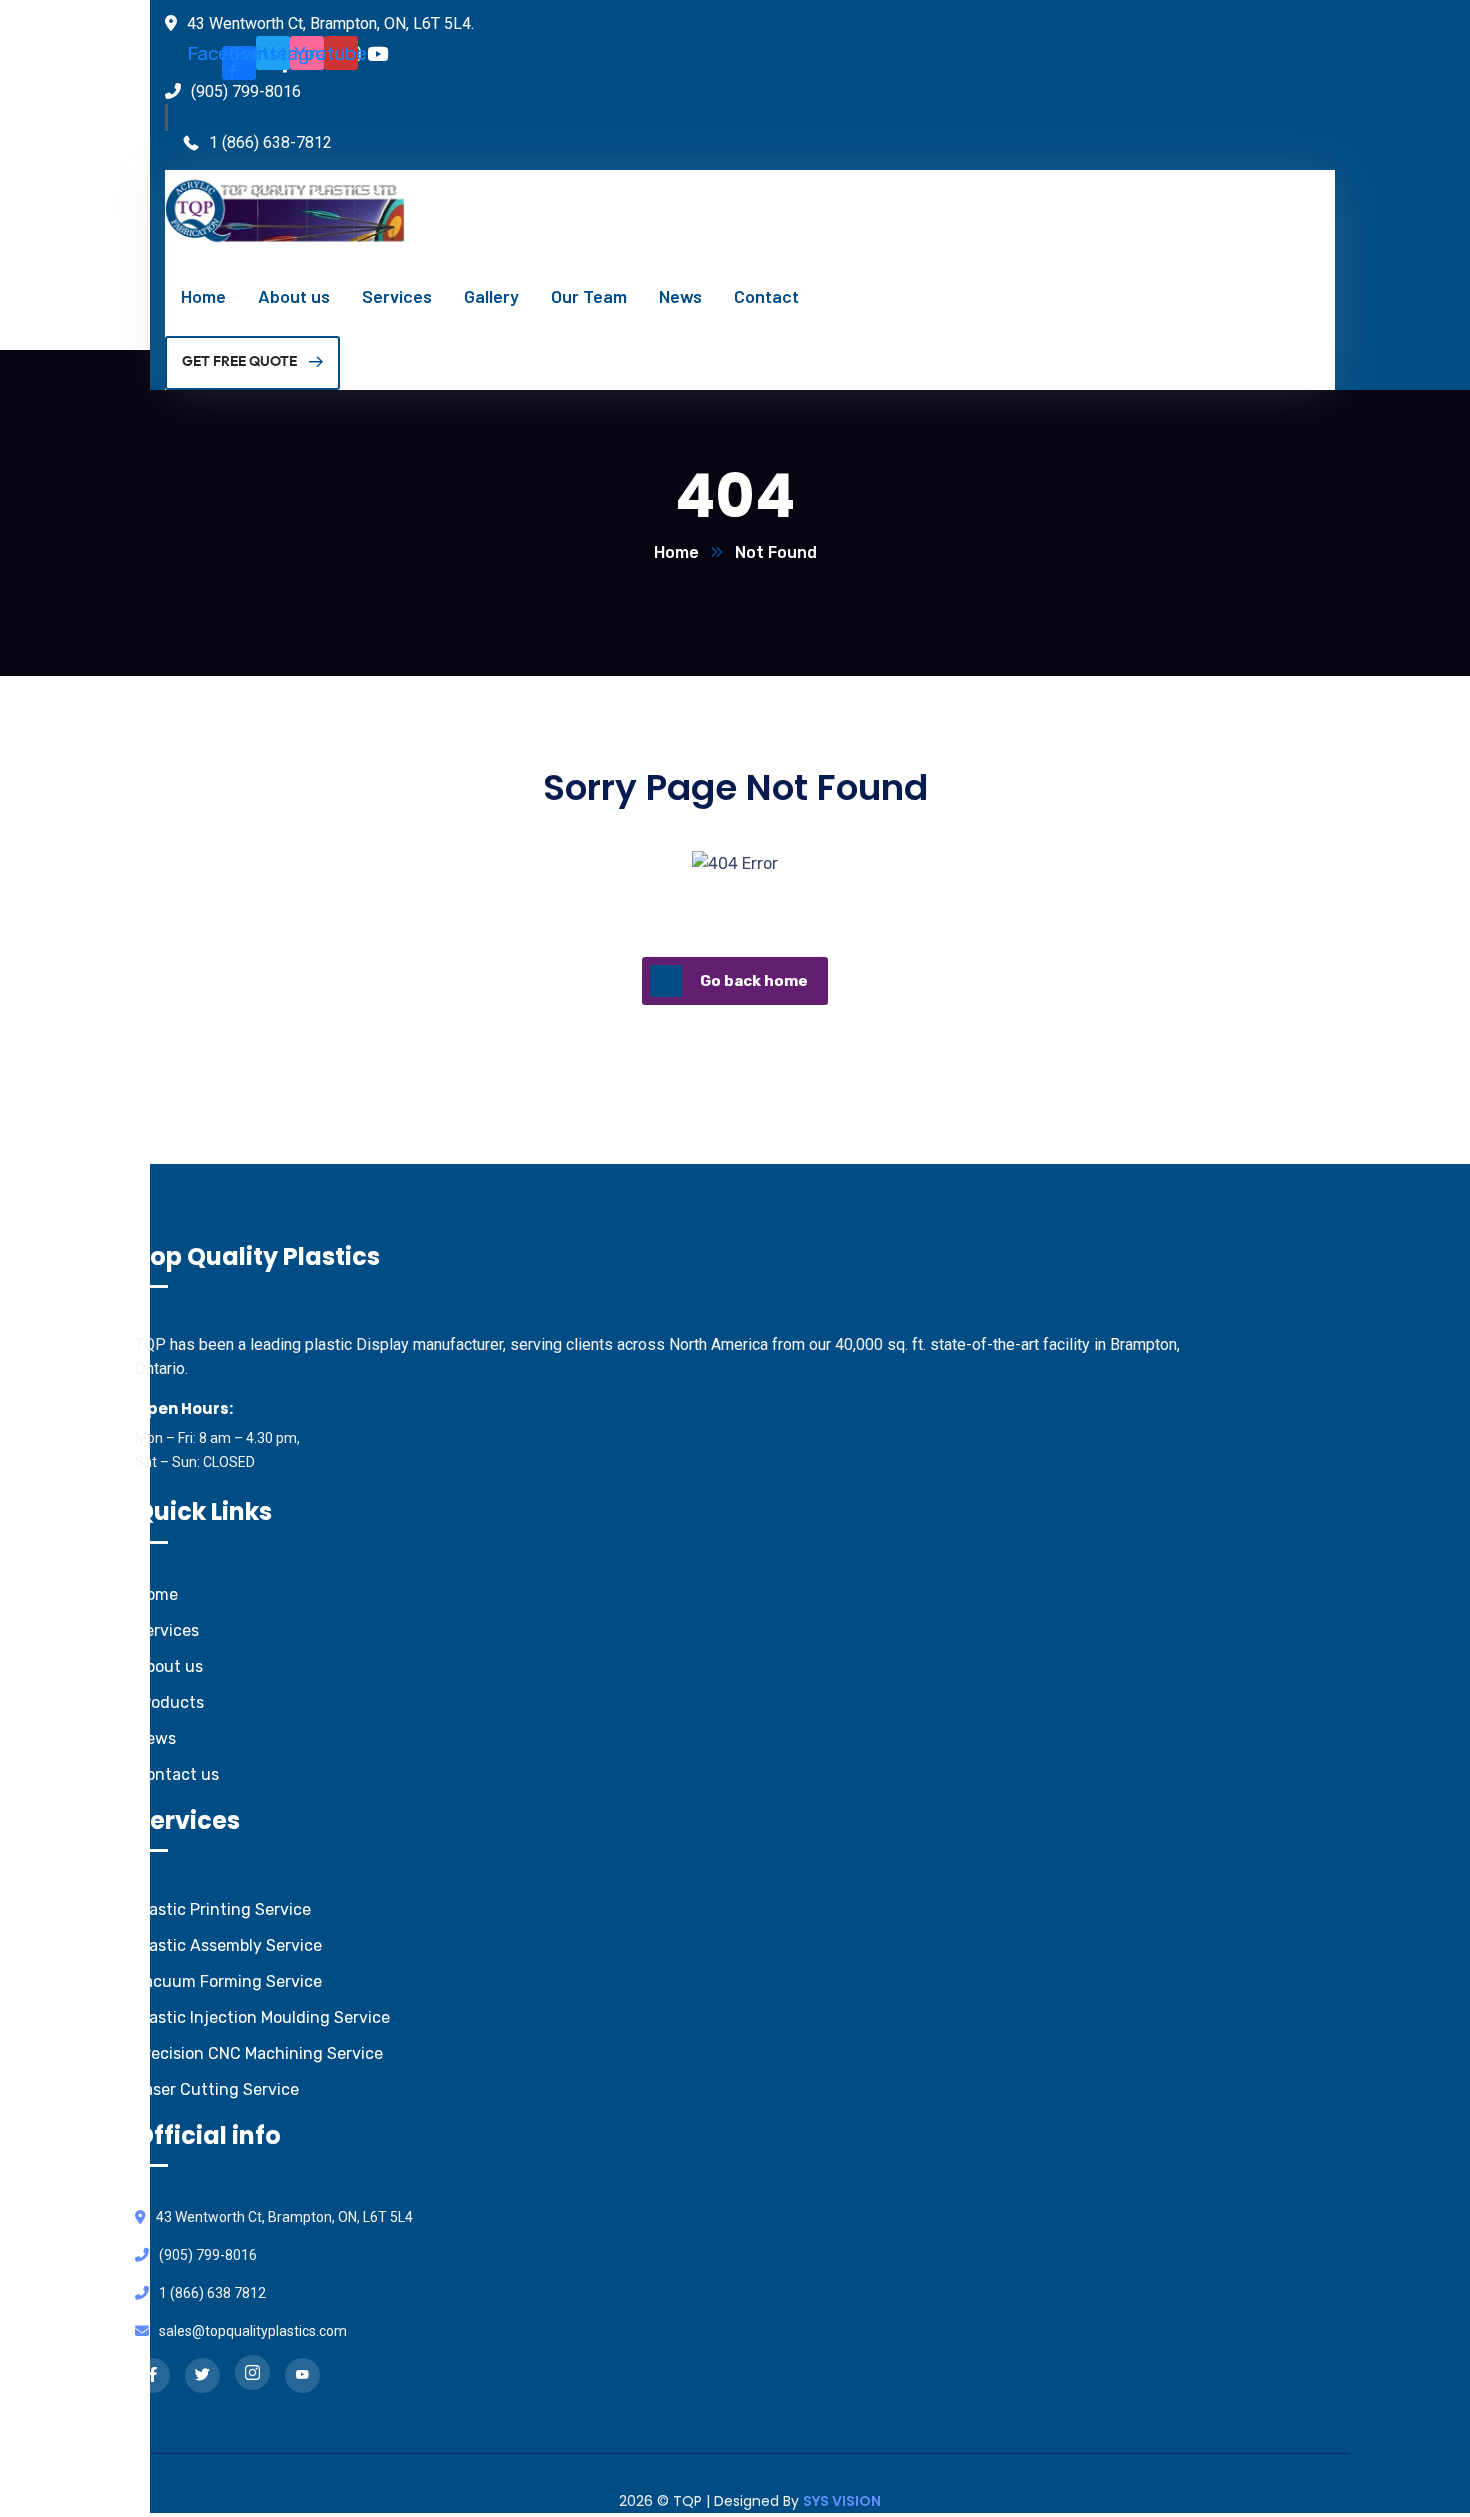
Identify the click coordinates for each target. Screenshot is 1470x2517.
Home (676, 552)
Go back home (754, 981)
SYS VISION (842, 2501)
